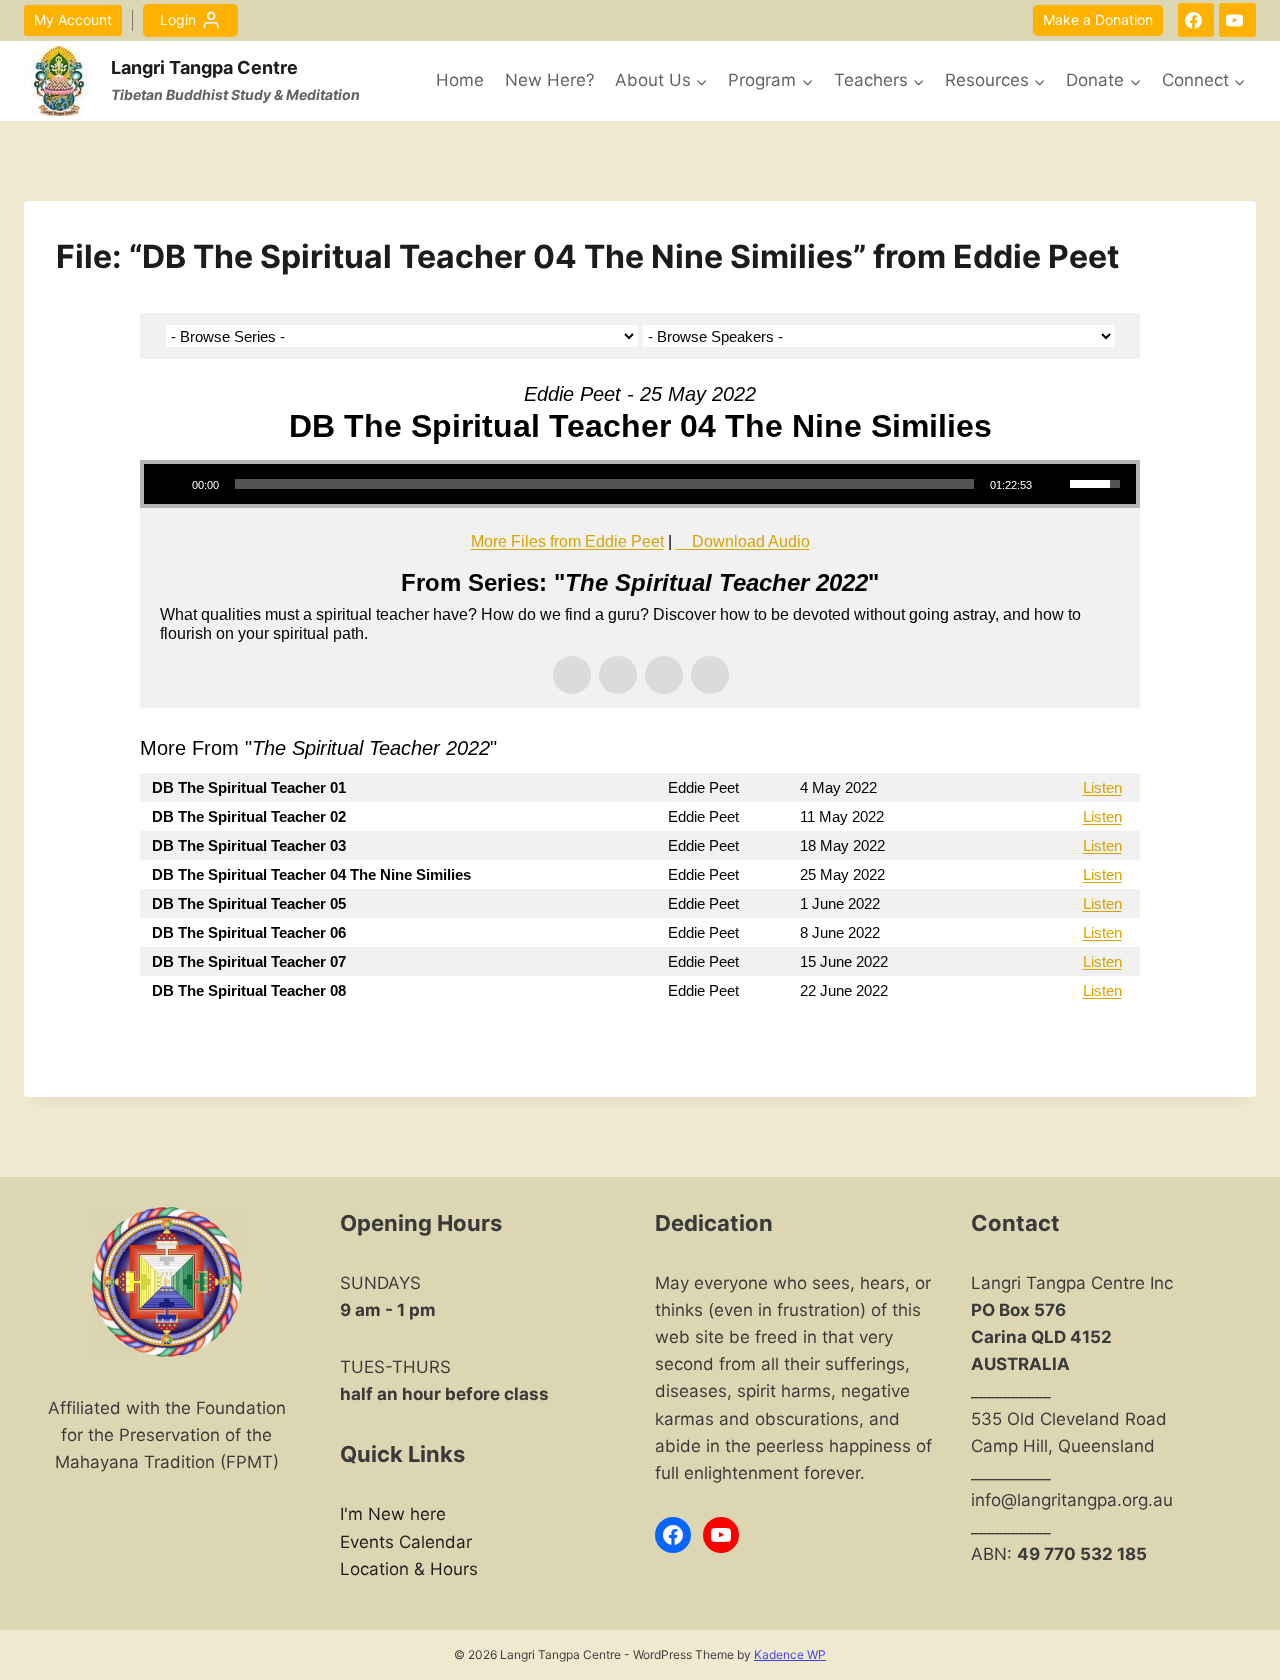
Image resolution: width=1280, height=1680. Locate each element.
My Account (73, 19)
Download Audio (751, 541)
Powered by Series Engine (1066, 1045)
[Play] (170, 484)
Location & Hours (409, 1569)
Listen (1102, 787)
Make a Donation (1098, 19)
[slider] (604, 484)
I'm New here (393, 1514)
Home (460, 80)
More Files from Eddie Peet (567, 541)
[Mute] (1054, 484)
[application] (640, 484)
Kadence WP (790, 1654)
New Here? (550, 80)
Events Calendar (406, 1542)
